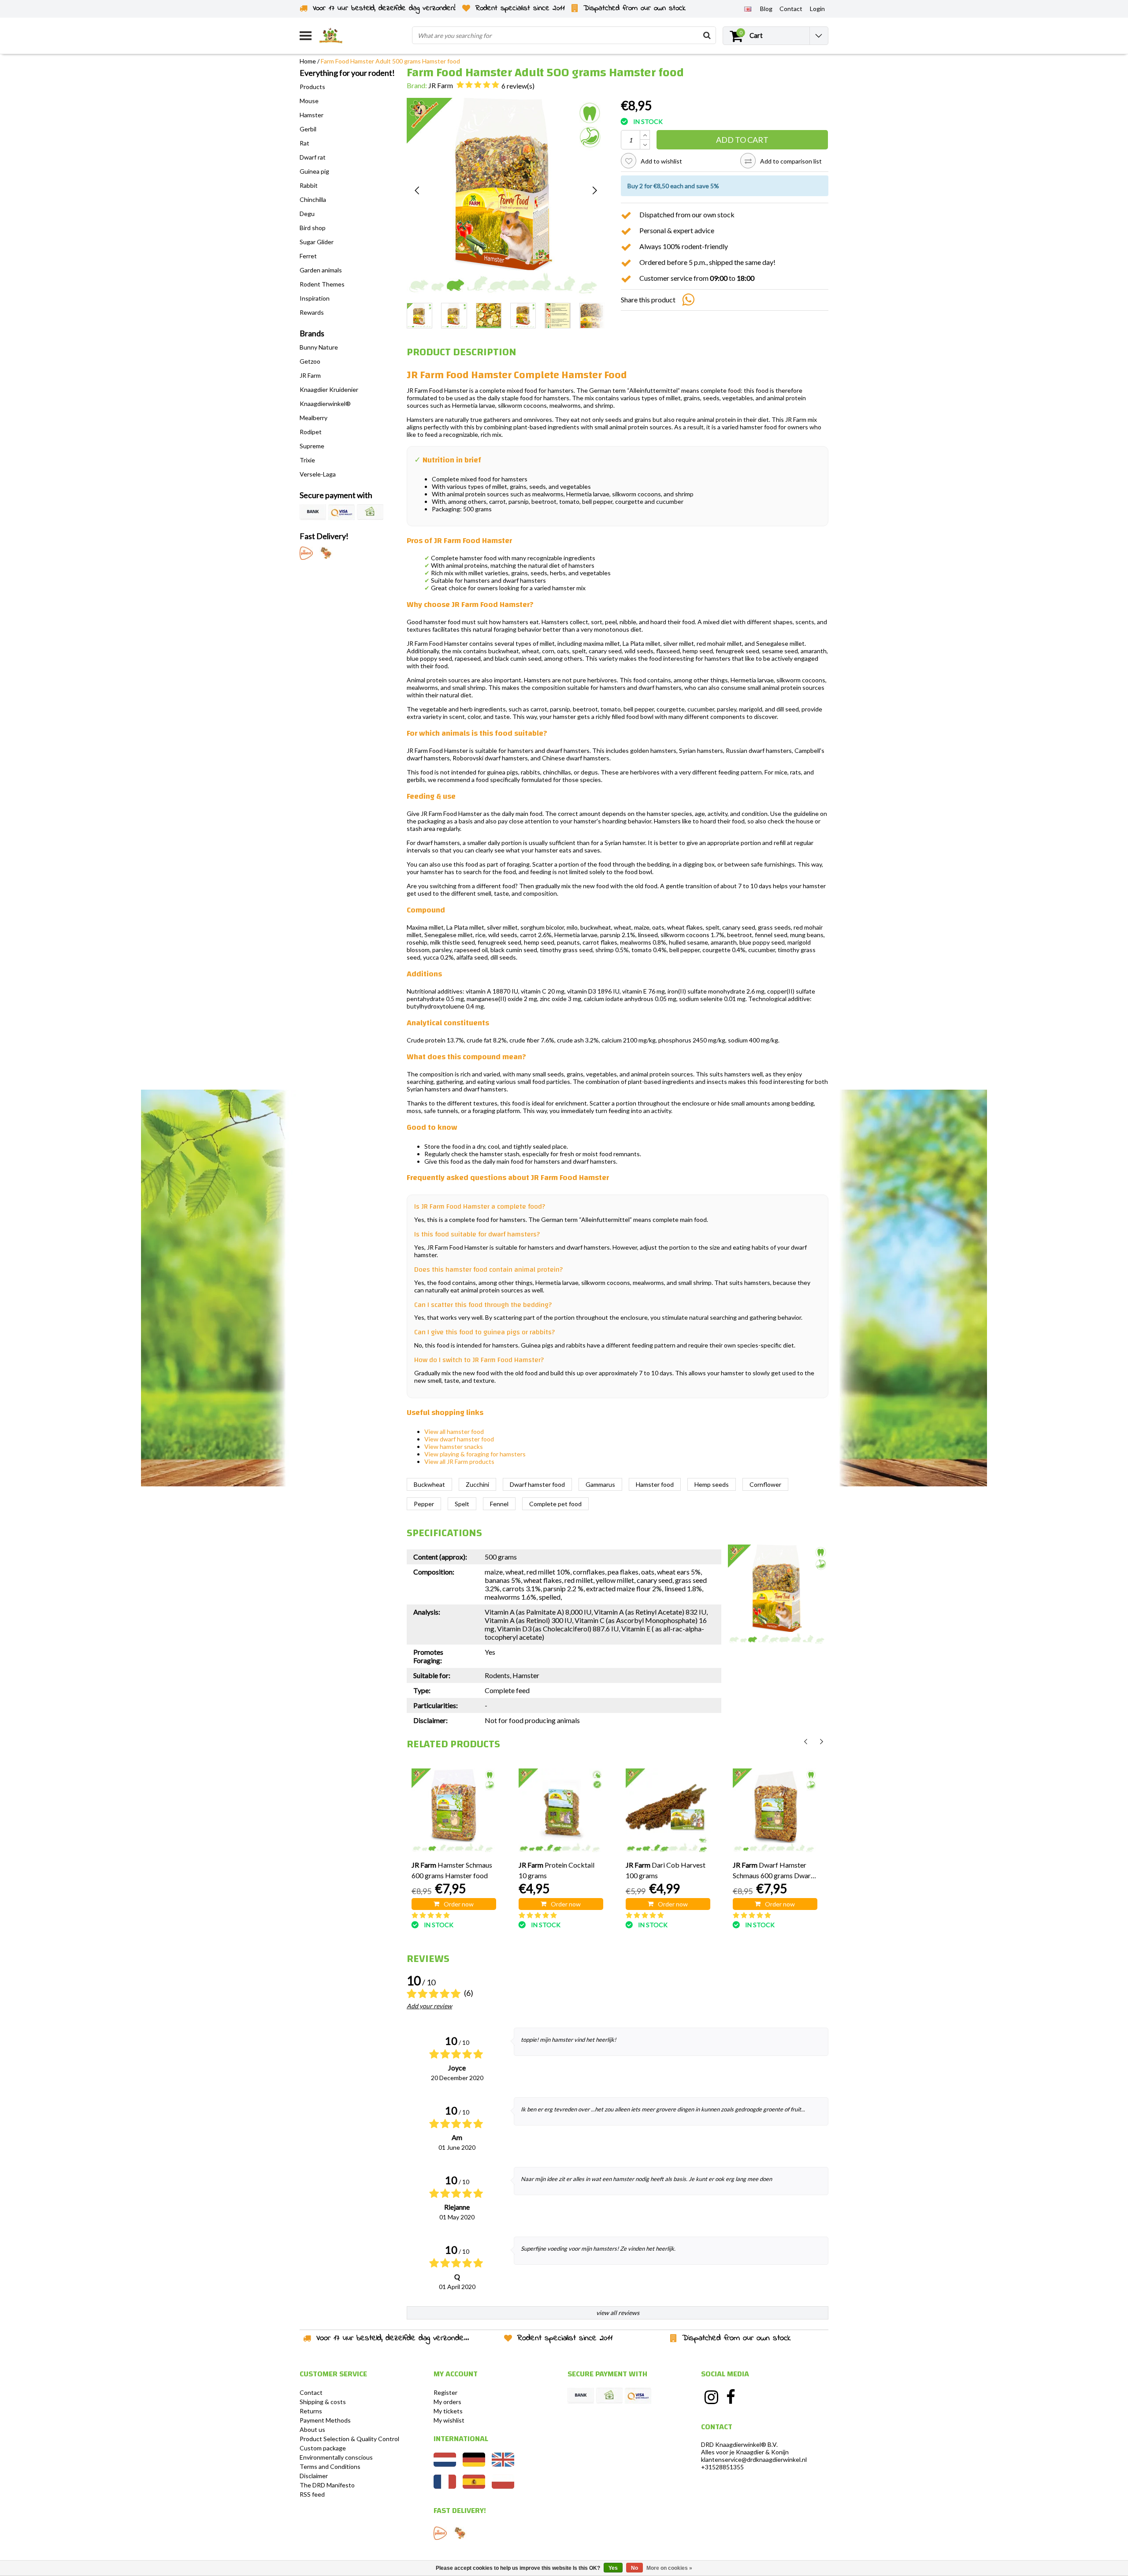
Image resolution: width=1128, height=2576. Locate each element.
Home (308, 61)
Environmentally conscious (336, 2457)
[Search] (707, 35)
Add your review (429, 2006)
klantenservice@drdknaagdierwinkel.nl (754, 2459)
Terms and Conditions (330, 2466)
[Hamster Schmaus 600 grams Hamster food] (454, 1811)
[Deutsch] (474, 2464)
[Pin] (341, 512)
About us (312, 2429)
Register (445, 2392)
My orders (447, 2402)
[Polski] (503, 2486)
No (634, 2568)
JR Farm (441, 85)
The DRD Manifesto (327, 2485)
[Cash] (370, 512)
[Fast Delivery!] (306, 553)
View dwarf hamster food (459, 1439)
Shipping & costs (323, 2402)
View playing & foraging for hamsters (475, 1454)
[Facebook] (731, 2397)
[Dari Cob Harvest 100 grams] (668, 1811)
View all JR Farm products (459, 1461)
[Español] (474, 2486)
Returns (311, 2411)
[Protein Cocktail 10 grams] (561, 1811)
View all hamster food (454, 1431)
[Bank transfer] (313, 512)
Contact (311, 2392)
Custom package (323, 2448)
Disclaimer (314, 2476)
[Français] (445, 2486)
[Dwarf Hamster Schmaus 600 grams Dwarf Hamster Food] (775, 1811)
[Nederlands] (445, 2464)
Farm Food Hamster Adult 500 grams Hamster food (390, 61)
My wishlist (449, 2420)
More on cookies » (669, 2568)
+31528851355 (722, 2467)
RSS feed (312, 2494)
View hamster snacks (454, 1446)
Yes (613, 2568)
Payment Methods (325, 2420)
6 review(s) (518, 86)
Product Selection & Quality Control (349, 2439)
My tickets (448, 2411)
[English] (748, 8)
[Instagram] (711, 2397)
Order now (459, 1904)
